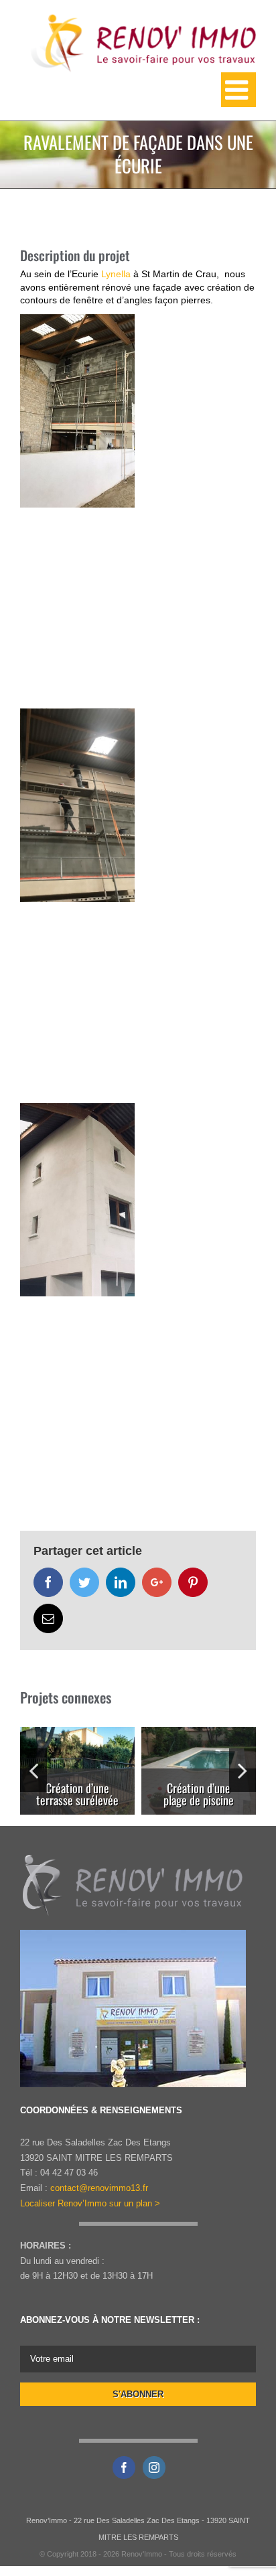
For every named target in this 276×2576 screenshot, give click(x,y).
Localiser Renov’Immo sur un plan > (90, 2203)
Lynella (116, 274)
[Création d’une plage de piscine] (199, 1792)
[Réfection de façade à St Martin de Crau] (77, 411)
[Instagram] (154, 2468)
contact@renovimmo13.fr (99, 2188)
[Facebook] (124, 2468)
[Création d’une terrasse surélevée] (77, 1792)
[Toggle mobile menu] (238, 90)
